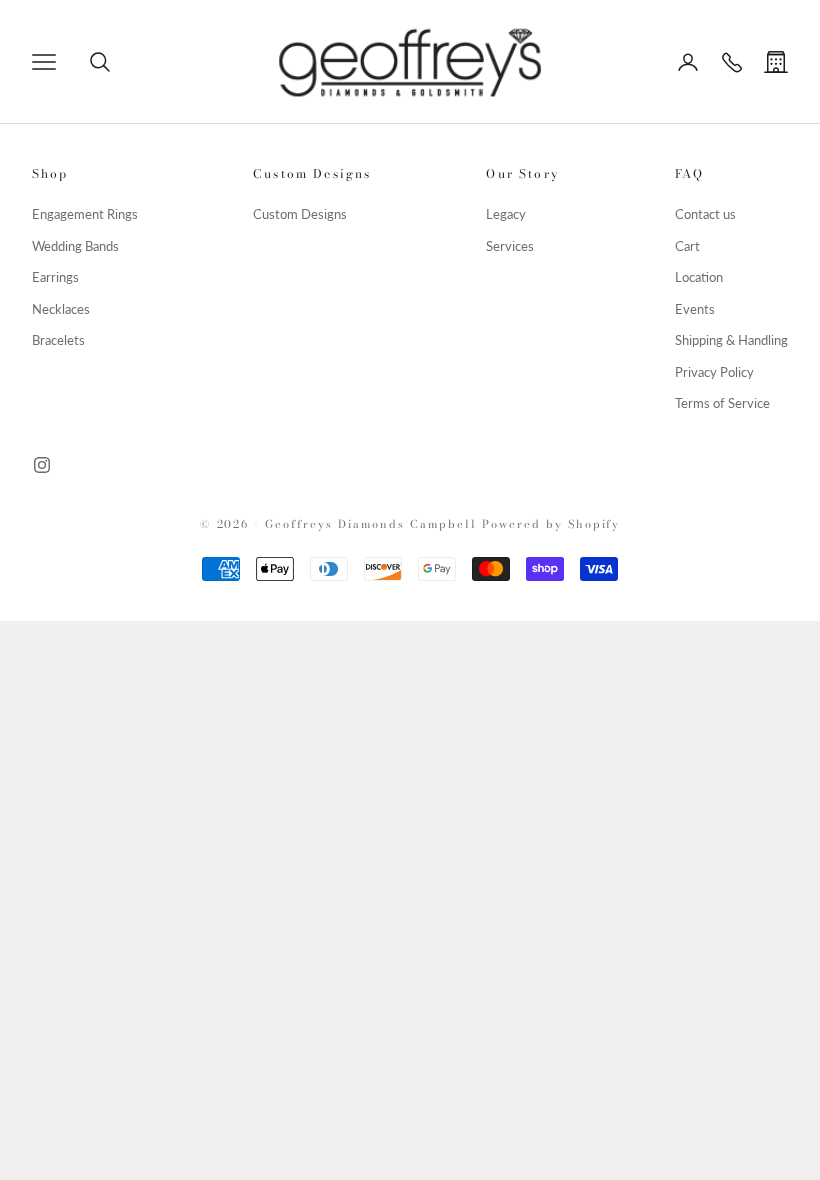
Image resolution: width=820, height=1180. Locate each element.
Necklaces (61, 309)
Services (510, 246)
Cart (687, 246)
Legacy (506, 214)
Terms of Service (722, 403)
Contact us (705, 214)
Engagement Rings (85, 214)
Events (695, 309)
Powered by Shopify (551, 524)
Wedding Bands (75, 246)
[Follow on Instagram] (42, 465)
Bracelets (58, 340)
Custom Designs (300, 214)
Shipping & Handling (731, 340)
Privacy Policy (714, 372)
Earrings (55, 277)
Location (699, 277)
